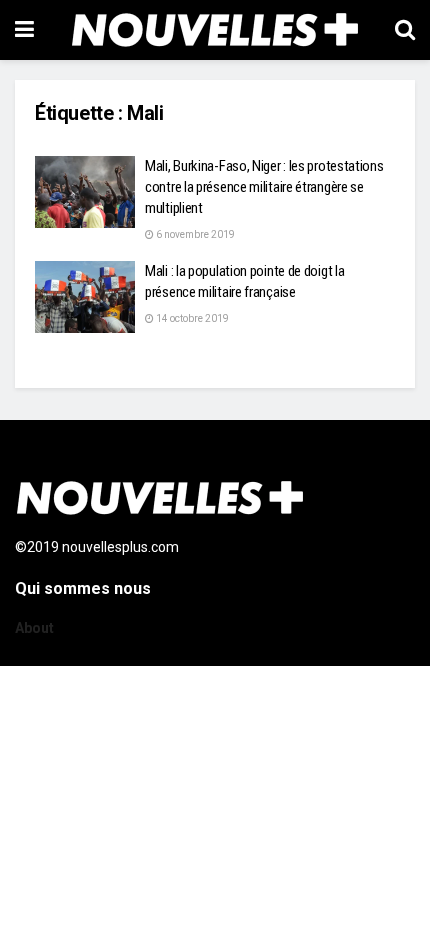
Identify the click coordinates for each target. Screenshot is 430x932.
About (34, 628)
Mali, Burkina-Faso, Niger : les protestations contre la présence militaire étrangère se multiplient (264, 187)
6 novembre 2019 (194, 234)
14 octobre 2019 (191, 318)
